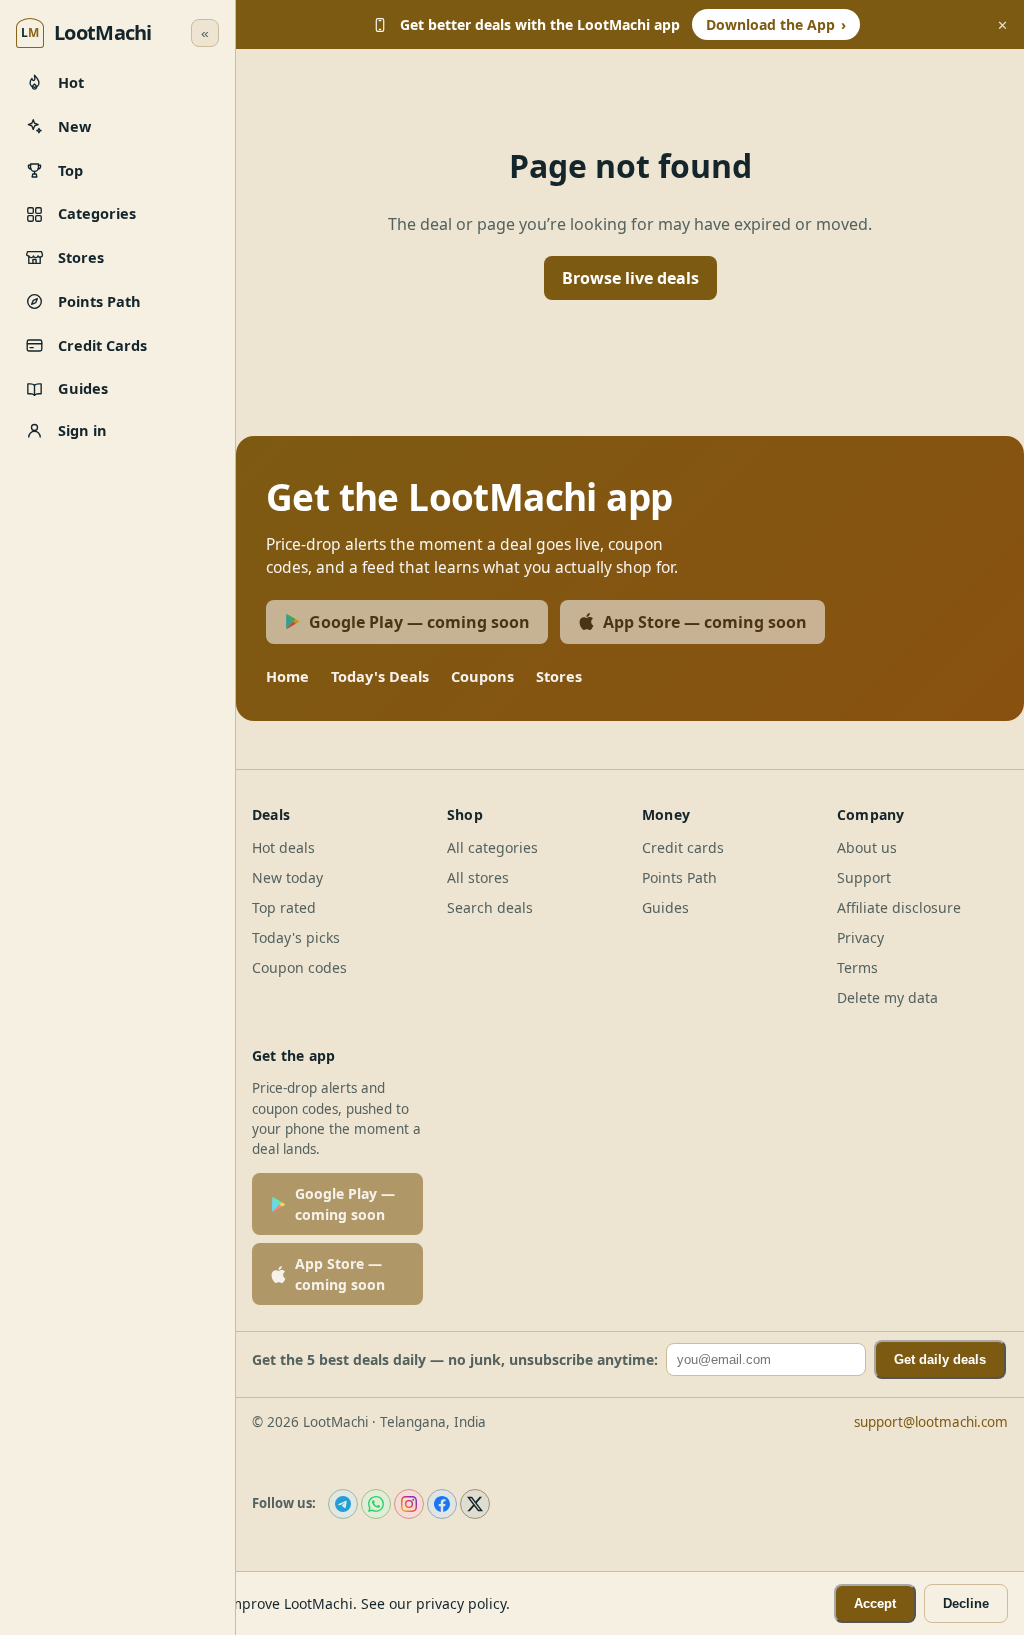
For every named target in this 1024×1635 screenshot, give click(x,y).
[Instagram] (409, 1504)
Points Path (679, 877)
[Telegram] (343, 1504)
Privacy (860, 937)
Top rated (284, 907)
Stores (559, 676)
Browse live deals (630, 278)
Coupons (482, 676)
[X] (475, 1504)
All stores (478, 877)
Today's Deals (380, 676)
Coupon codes (299, 967)
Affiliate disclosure (899, 907)
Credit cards (683, 847)
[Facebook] (442, 1504)
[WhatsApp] (376, 1504)
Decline (966, 1603)
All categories (492, 847)
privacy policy (461, 1603)
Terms (857, 967)
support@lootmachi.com (931, 1422)
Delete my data (887, 997)
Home (287, 676)
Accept (875, 1603)
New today (287, 877)
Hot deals (283, 847)
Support (864, 877)
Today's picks (296, 937)
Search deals (490, 907)
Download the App (776, 24)
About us (867, 847)
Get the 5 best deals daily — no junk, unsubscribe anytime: (455, 1359)
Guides (665, 907)
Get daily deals (940, 1359)
